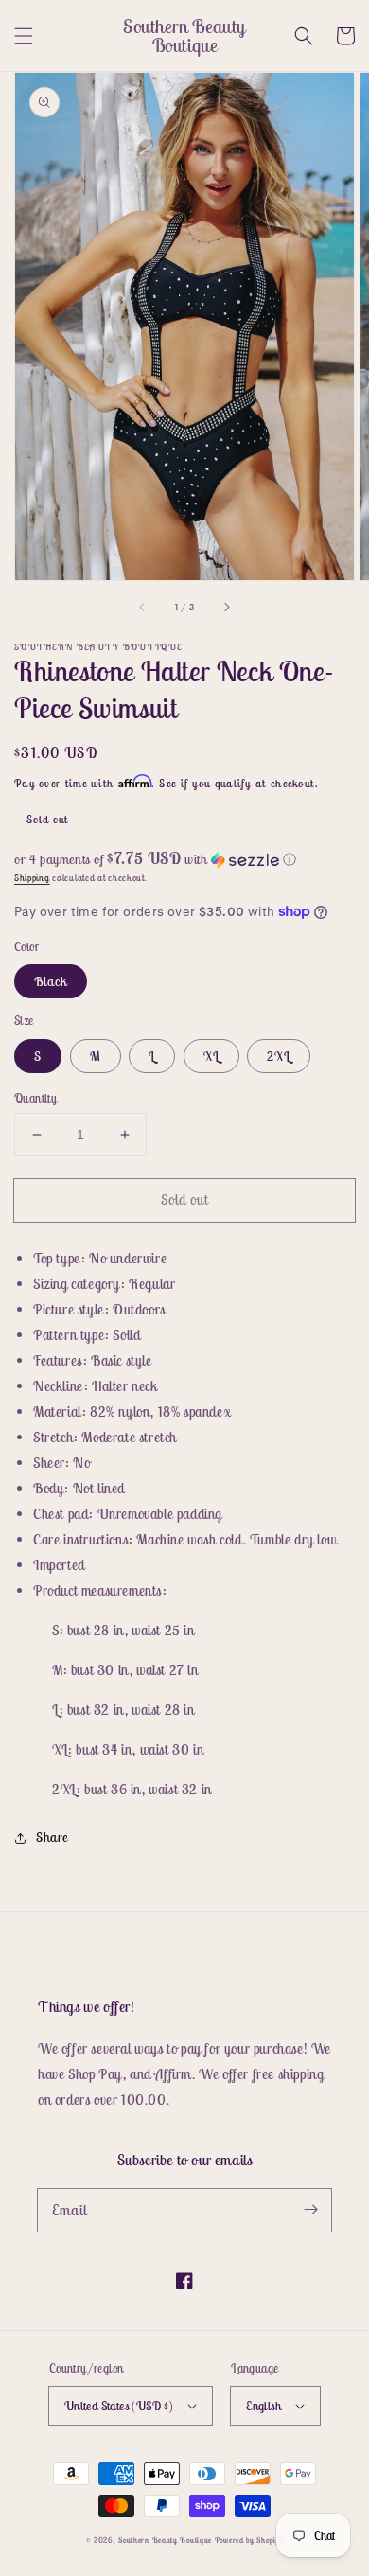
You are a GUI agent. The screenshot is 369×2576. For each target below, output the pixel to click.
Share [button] (52, 1837)
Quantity (35, 1098)
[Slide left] (143, 607)
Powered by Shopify (249, 2540)
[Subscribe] (310, 2210)
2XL (279, 1056)
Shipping (32, 878)
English (264, 2406)
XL (211, 1056)
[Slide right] (226, 607)
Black (51, 981)
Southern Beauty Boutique (165, 2540)
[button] (24, 36)
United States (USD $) (119, 2406)
